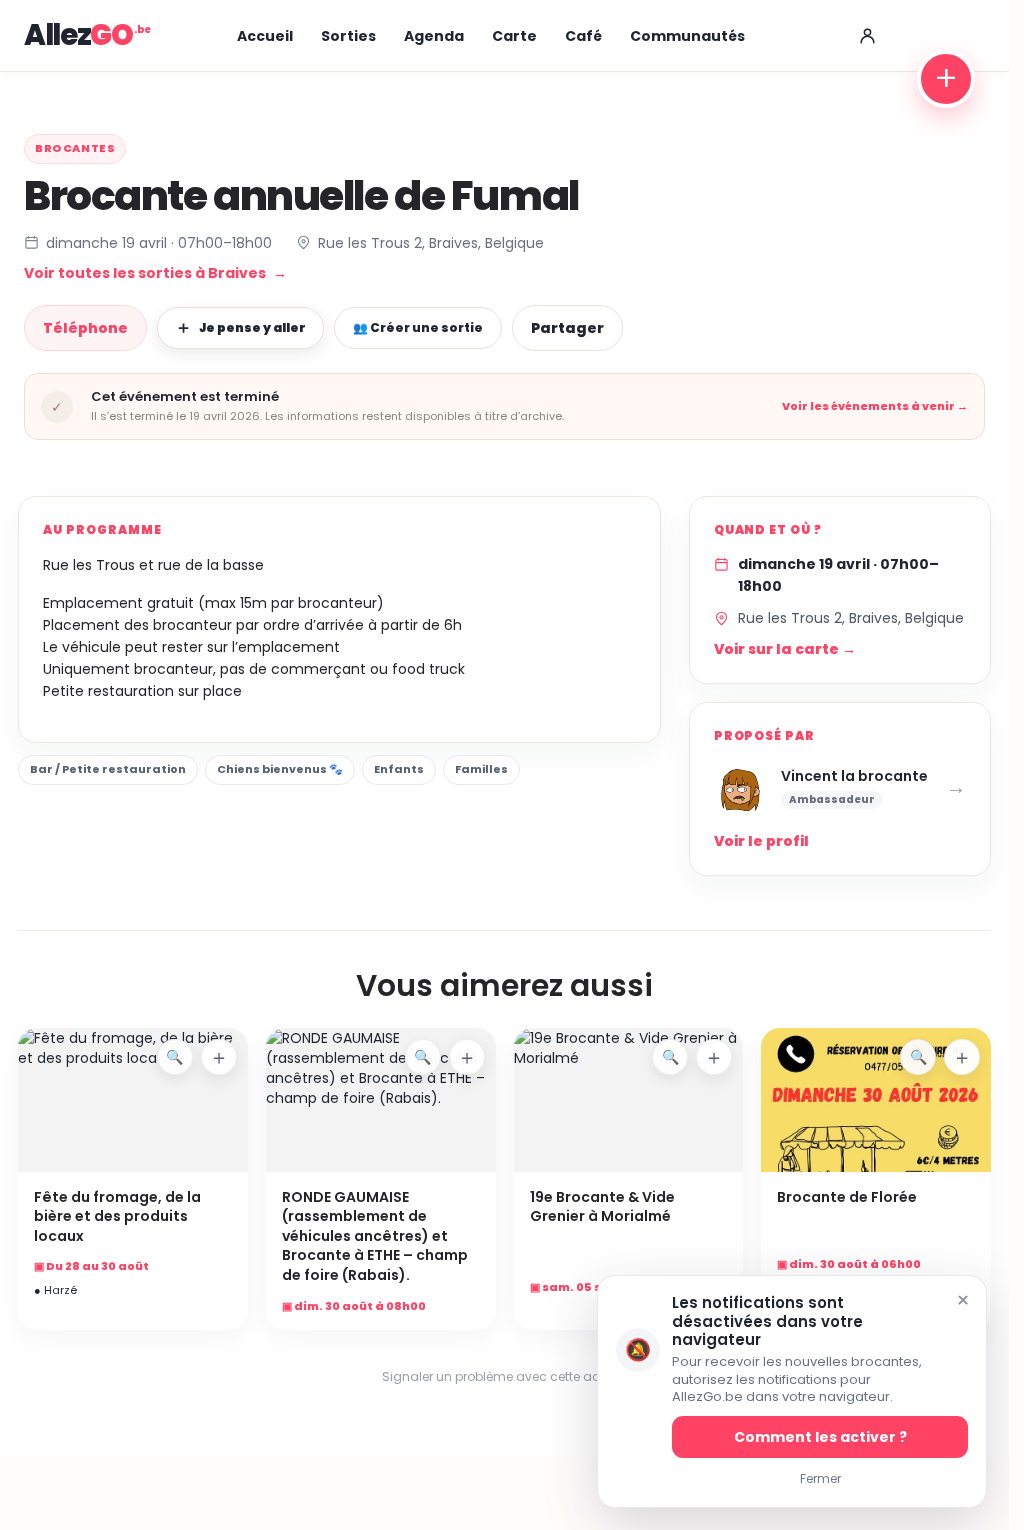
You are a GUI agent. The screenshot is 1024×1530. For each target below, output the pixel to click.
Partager (567, 328)
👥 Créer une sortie (418, 327)
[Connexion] (867, 36)
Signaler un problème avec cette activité (505, 1376)
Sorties (348, 36)
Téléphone (85, 328)
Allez (78, 35)
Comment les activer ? (820, 1437)
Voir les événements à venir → (875, 406)
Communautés (687, 36)
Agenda (434, 36)
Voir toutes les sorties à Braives (155, 273)
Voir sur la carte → (785, 649)
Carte (514, 36)
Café (583, 36)
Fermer (820, 1478)
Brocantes (75, 148)
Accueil (265, 36)
